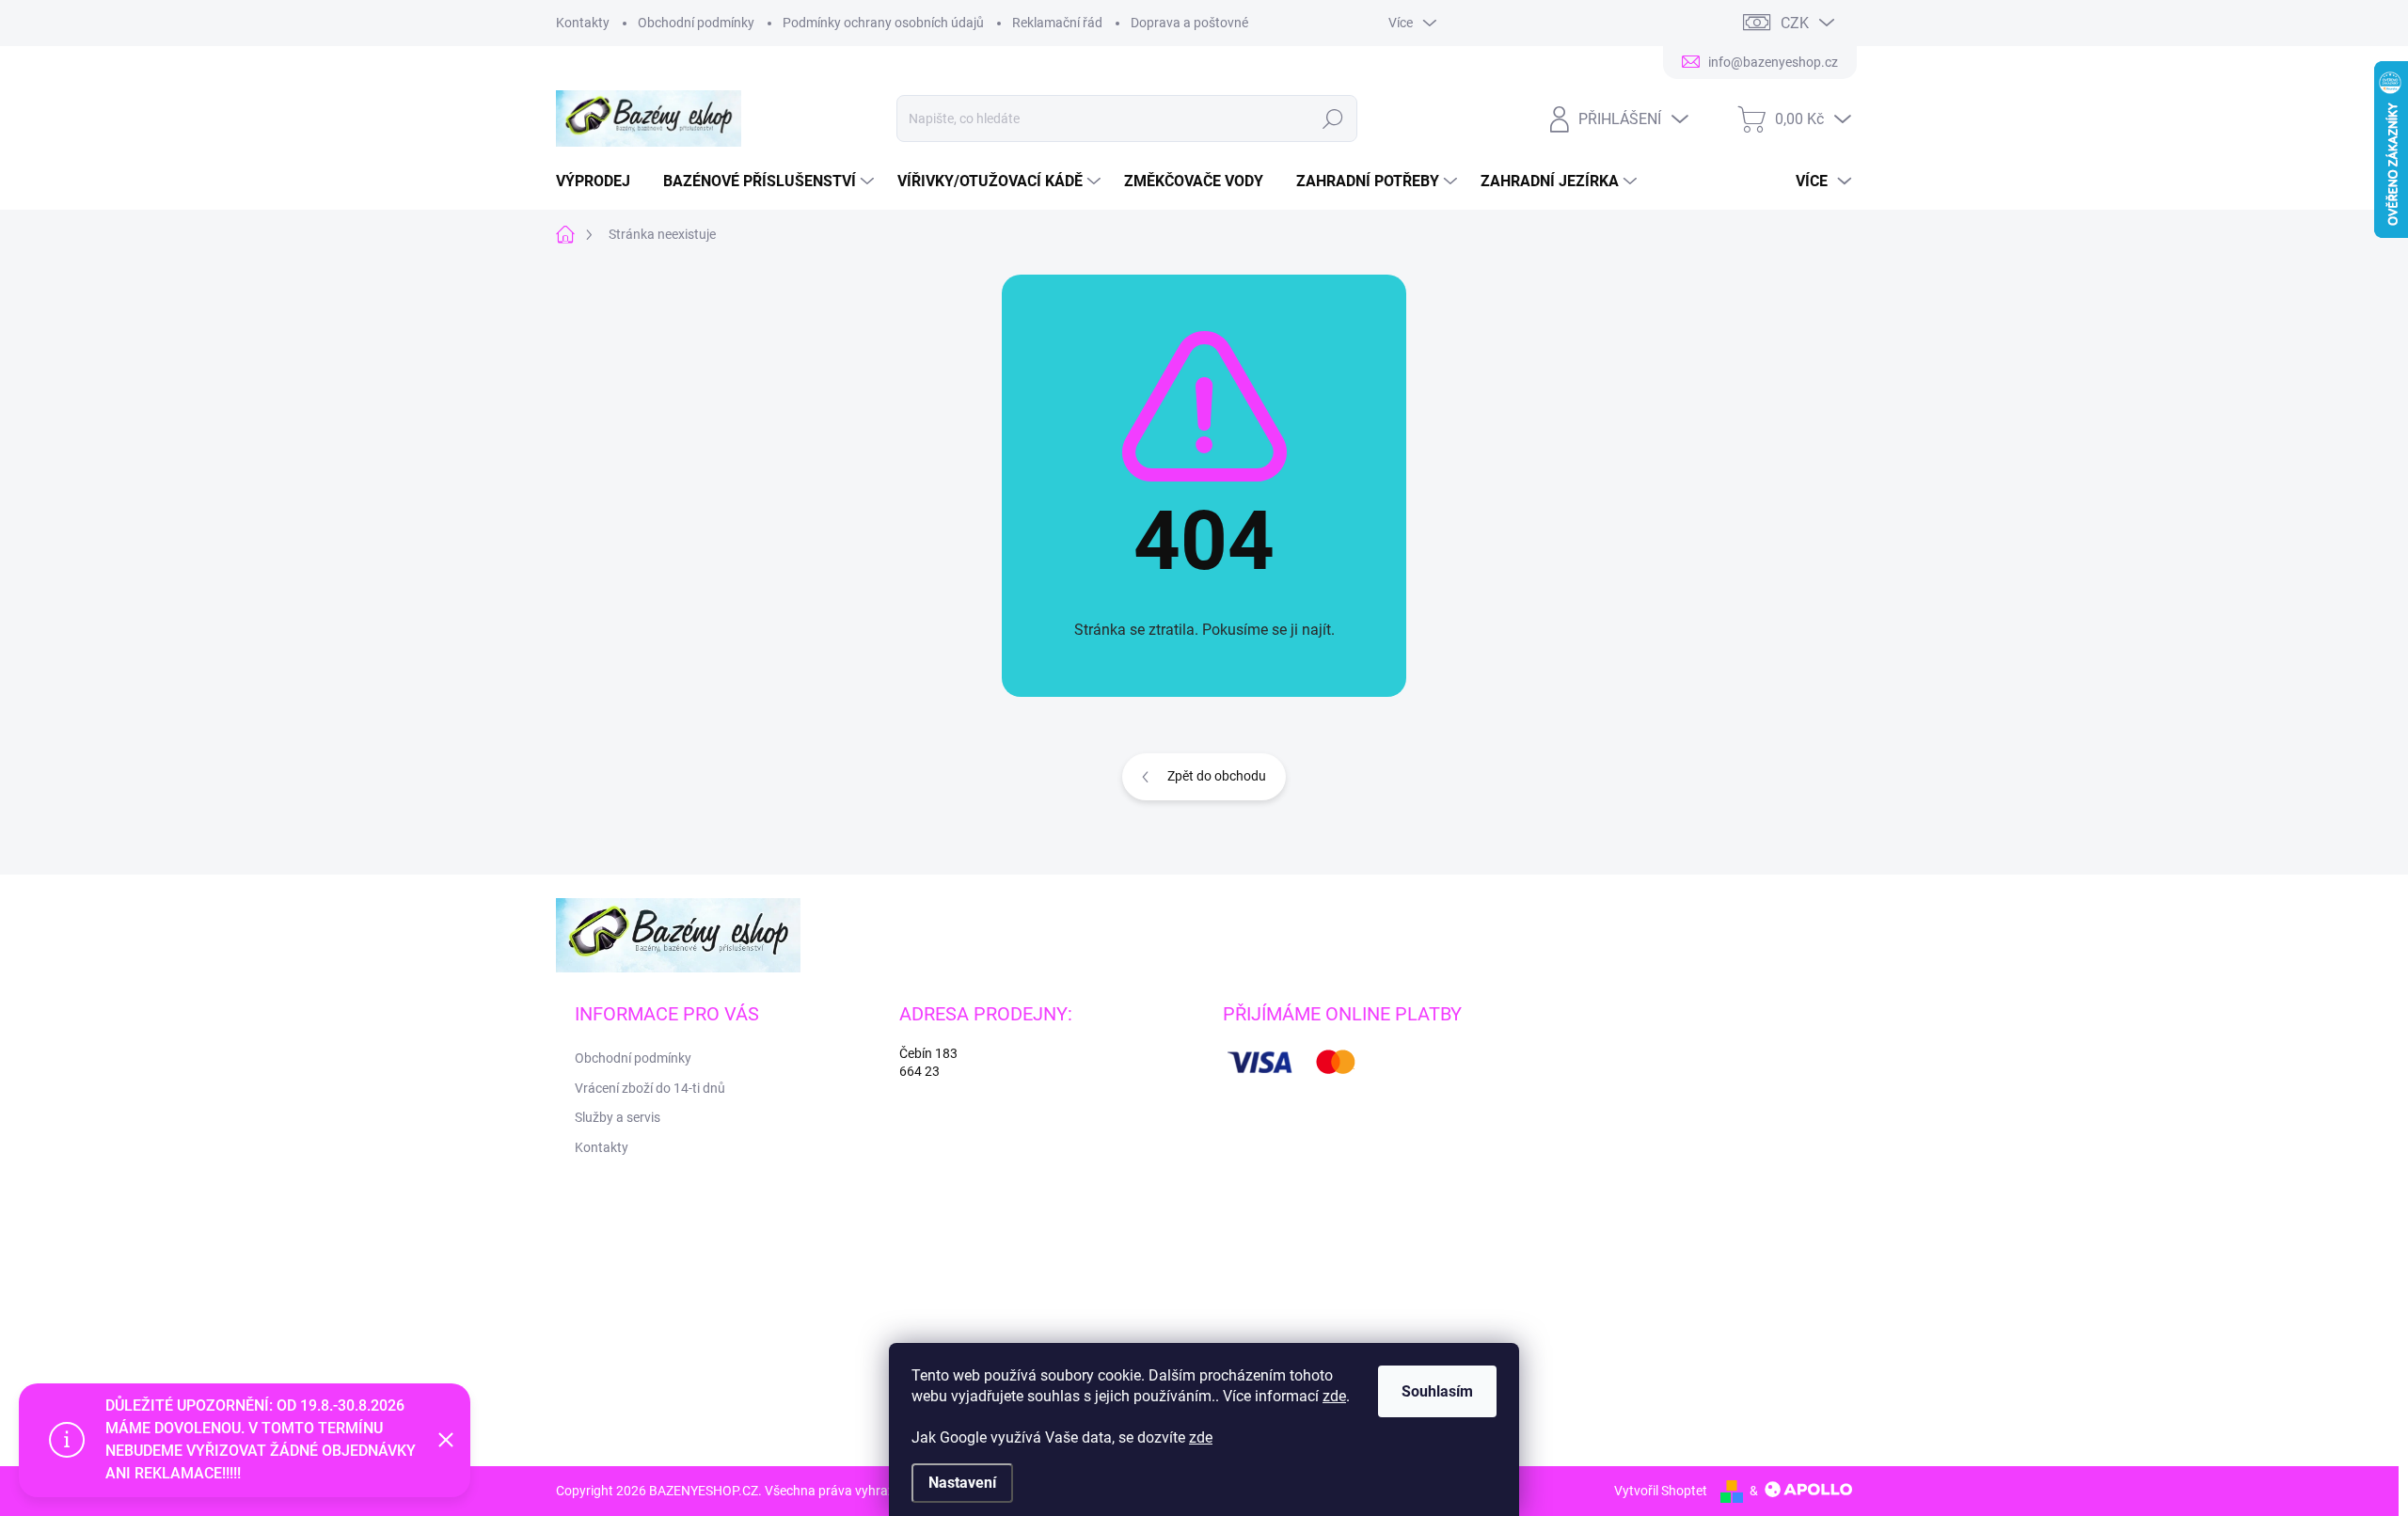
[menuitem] (600, 182)
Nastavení (962, 1483)
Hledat (1332, 118)
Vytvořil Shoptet (1661, 1491)
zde (1334, 1396)
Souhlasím (1437, 1391)
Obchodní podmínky (696, 23)
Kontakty (583, 23)
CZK (1795, 23)
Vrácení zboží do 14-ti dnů (650, 1088)
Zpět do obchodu (1217, 776)
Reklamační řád (1057, 23)
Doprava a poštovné (1189, 23)
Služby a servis (618, 1117)
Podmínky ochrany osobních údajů (883, 23)
